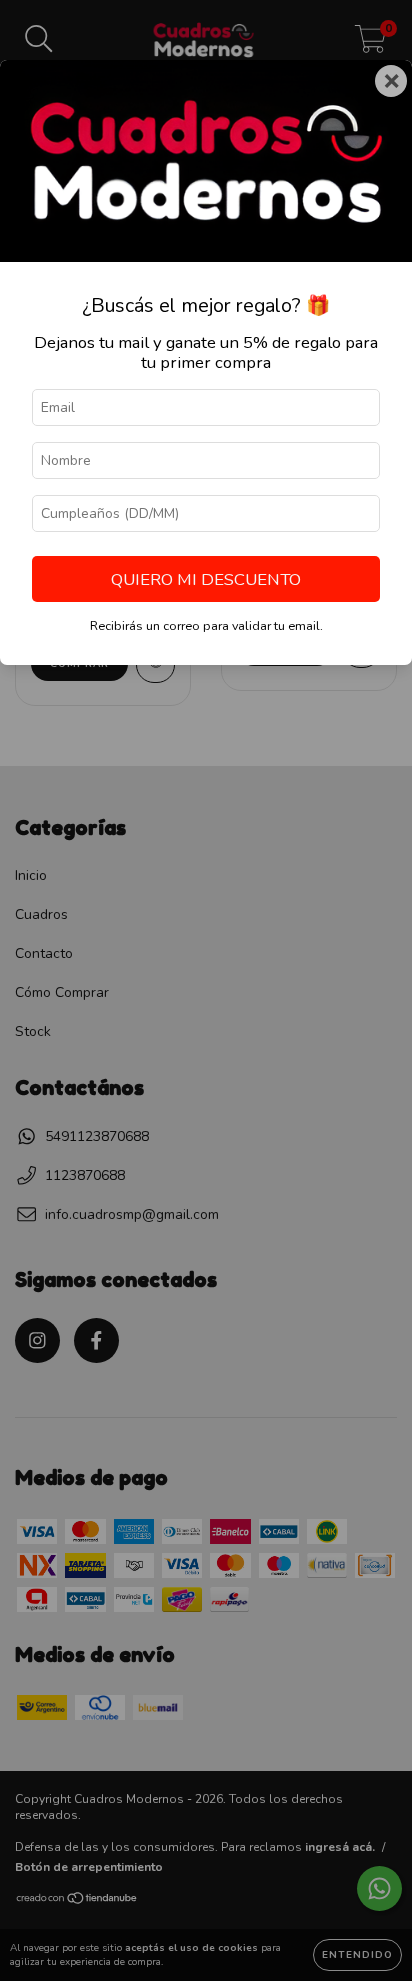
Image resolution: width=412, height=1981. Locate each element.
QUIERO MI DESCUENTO (206, 579)
